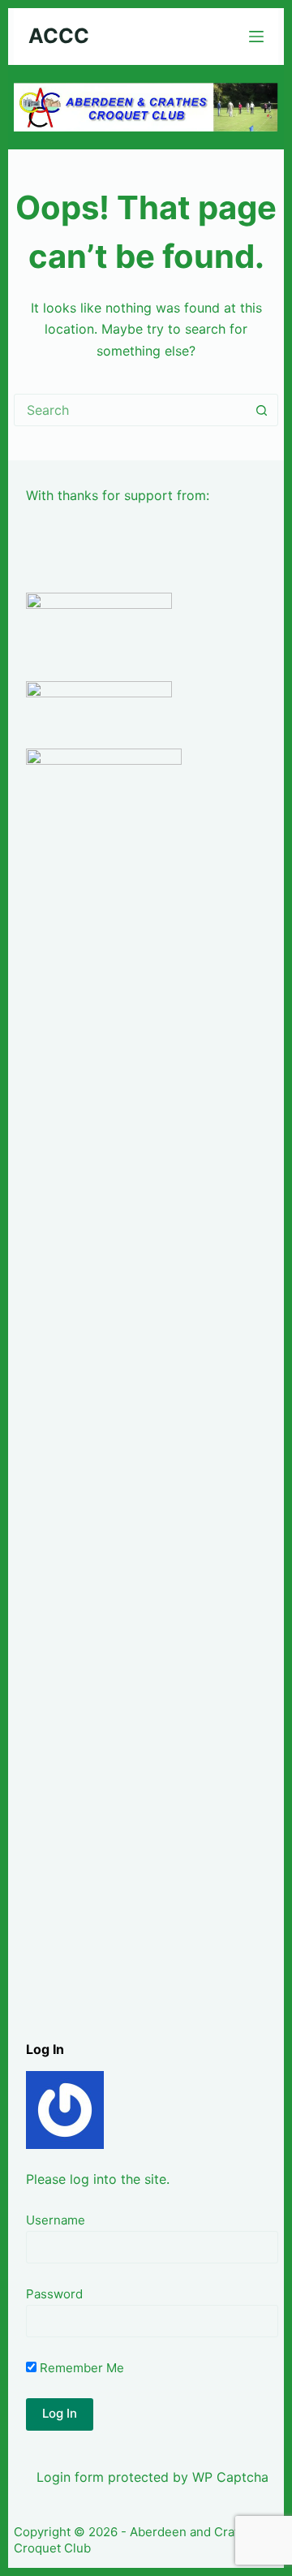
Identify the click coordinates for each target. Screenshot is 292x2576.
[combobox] (131, 410)
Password (54, 2294)
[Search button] (262, 410)
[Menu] (256, 37)
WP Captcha (230, 2477)
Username (56, 2220)
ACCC (59, 36)
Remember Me (80, 2368)
